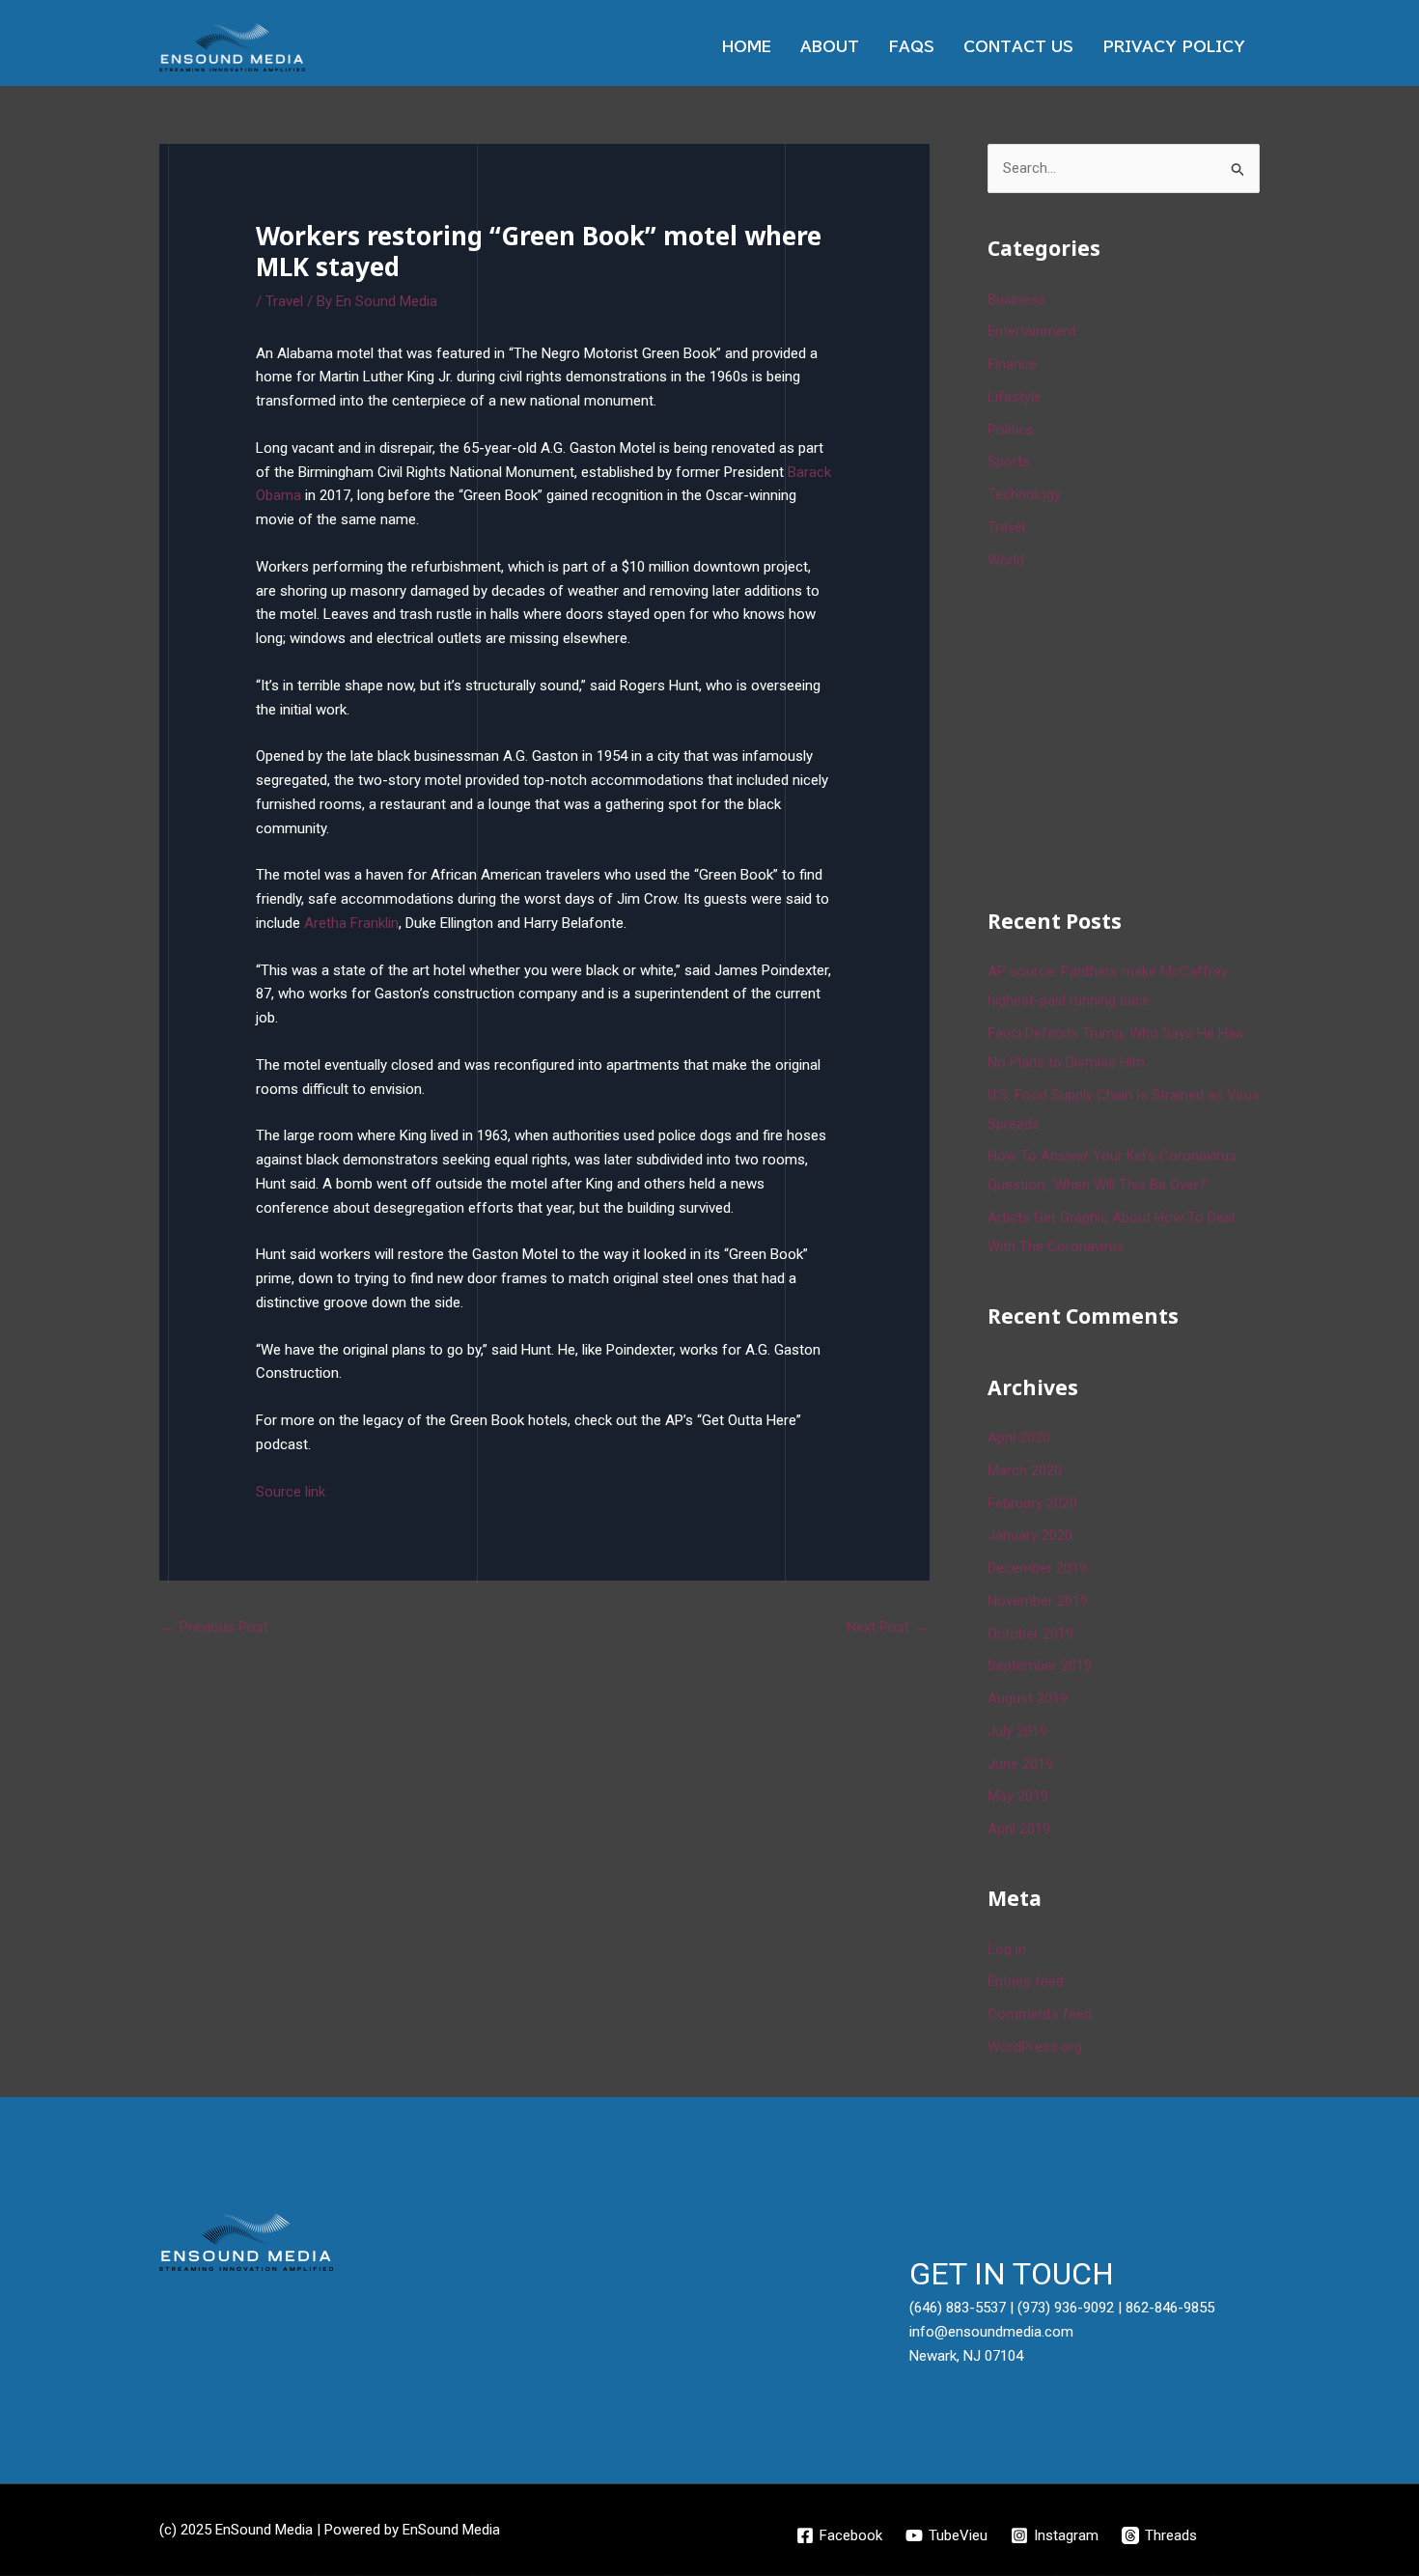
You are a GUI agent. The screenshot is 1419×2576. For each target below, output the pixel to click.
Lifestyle (1015, 397)
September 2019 (1040, 1666)
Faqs (911, 47)
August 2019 (1028, 1698)
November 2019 (1038, 1601)
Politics (1011, 430)
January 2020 (1030, 1535)
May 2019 (1018, 1796)
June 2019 (1020, 1764)
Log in (1007, 1949)
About (830, 47)
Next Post (887, 1627)
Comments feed (1040, 2014)
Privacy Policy (1174, 47)
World (1006, 560)
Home (747, 47)
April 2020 (1019, 1438)
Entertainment (1032, 331)
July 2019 (1017, 1731)
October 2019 (1030, 1634)
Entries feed (1026, 1981)
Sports (1009, 462)
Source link (291, 1492)
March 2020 (1025, 1470)
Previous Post (215, 1627)
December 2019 (1037, 1568)
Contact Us (1018, 47)
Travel (284, 301)
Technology (1024, 494)
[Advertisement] (1132, 736)
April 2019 (1019, 1829)
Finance (1012, 364)
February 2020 (1032, 1503)
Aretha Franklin (351, 923)
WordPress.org (1035, 2047)
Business (1016, 299)
